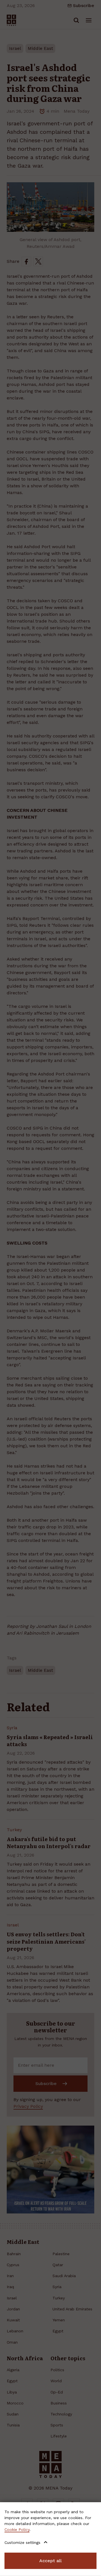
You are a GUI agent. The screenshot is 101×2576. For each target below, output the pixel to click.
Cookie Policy (17, 2530)
